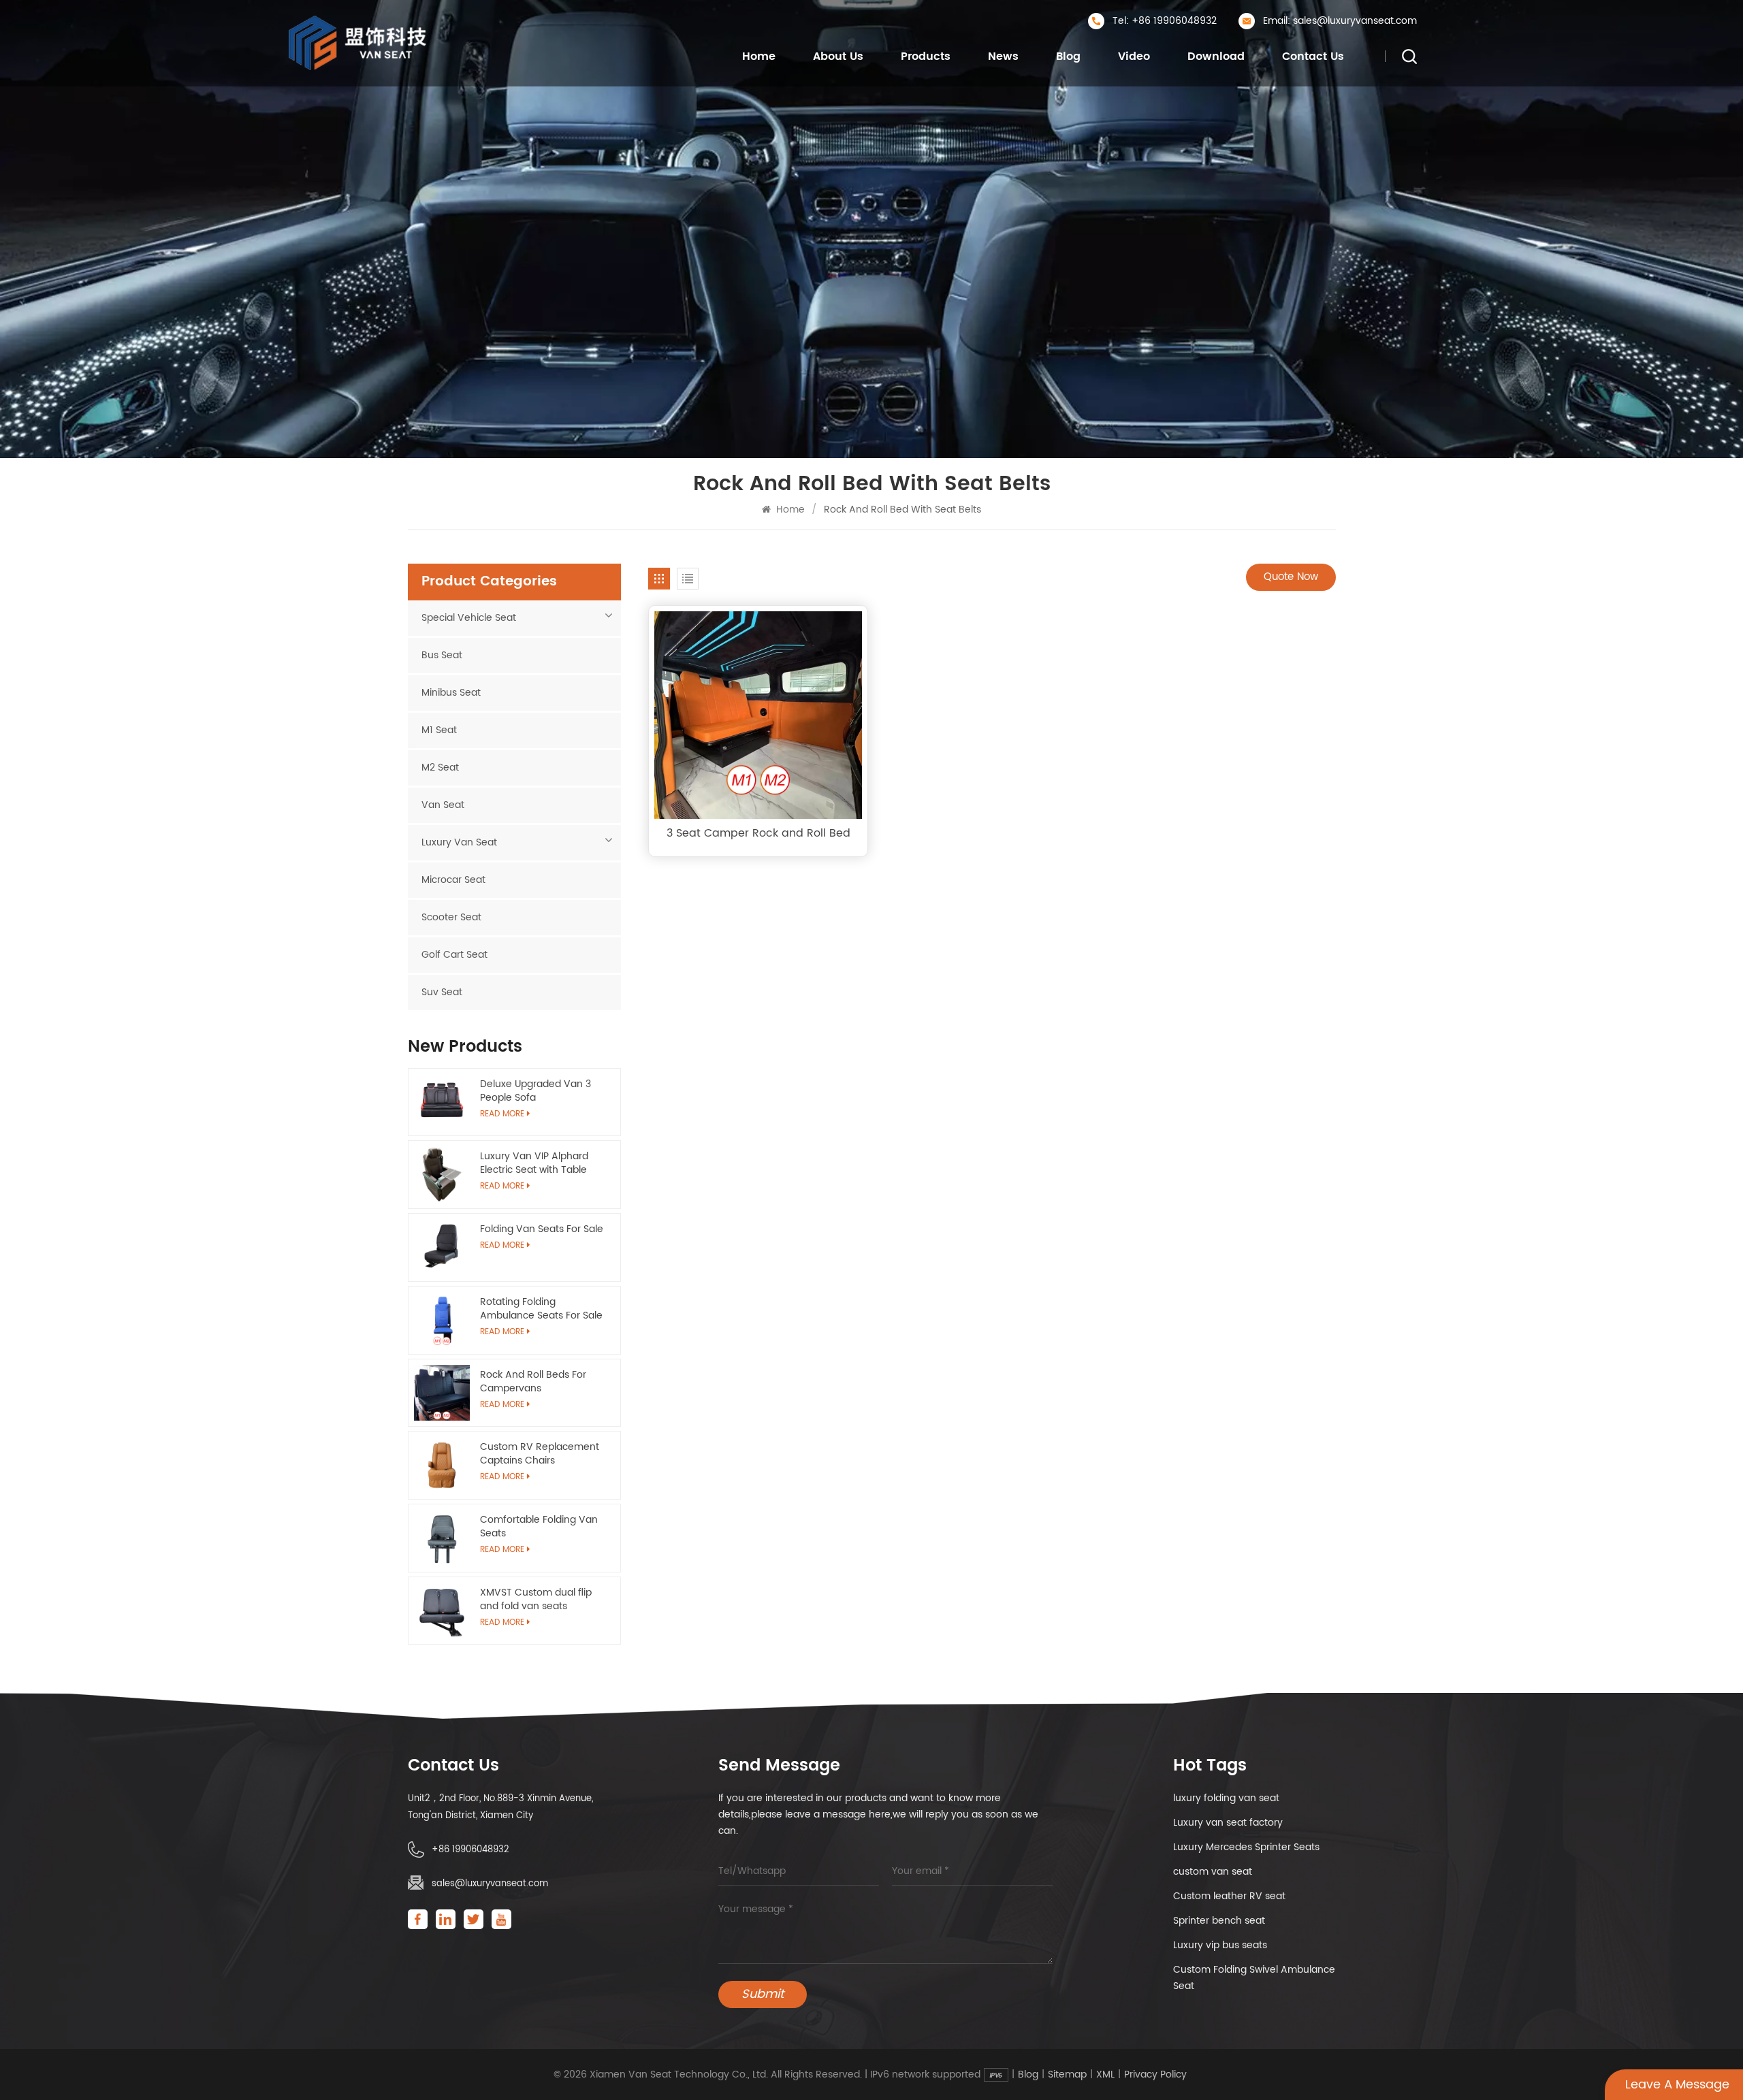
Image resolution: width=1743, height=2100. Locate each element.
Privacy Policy (1155, 2075)
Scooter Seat (451, 917)
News (1003, 56)
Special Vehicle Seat (469, 618)
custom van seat (1213, 1872)
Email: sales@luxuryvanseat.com (1340, 21)
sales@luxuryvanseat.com (490, 1884)
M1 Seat (439, 730)
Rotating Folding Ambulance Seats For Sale (541, 1309)
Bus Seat (442, 655)
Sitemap (1067, 2075)
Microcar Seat (453, 880)
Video (1134, 56)
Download (1216, 56)
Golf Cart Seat (454, 955)
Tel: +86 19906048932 (1165, 21)
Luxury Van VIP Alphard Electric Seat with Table (534, 1163)
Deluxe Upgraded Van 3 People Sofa (535, 1091)
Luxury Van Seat (459, 842)
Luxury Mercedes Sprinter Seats (1246, 1847)
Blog (1068, 56)
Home (759, 56)
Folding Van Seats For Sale (542, 1229)
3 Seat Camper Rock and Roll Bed (758, 833)
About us (838, 56)
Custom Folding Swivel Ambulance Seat (1254, 1978)
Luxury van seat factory (1228, 1823)
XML (1105, 2075)
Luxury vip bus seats (1220, 1945)
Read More (502, 1245)
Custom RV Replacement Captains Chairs (540, 1454)
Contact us (1313, 56)
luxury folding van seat (1226, 1798)
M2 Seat (440, 768)
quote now (1291, 577)
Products (926, 56)
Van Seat (443, 805)
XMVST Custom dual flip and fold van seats (536, 1600)
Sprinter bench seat (1219, 1921)
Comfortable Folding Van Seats (539, 1527)
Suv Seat (442, 992)
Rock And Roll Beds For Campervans (533, 1382)
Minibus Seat (451, 693)
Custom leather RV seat (1229, 1896)
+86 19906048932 (470, 1850)
